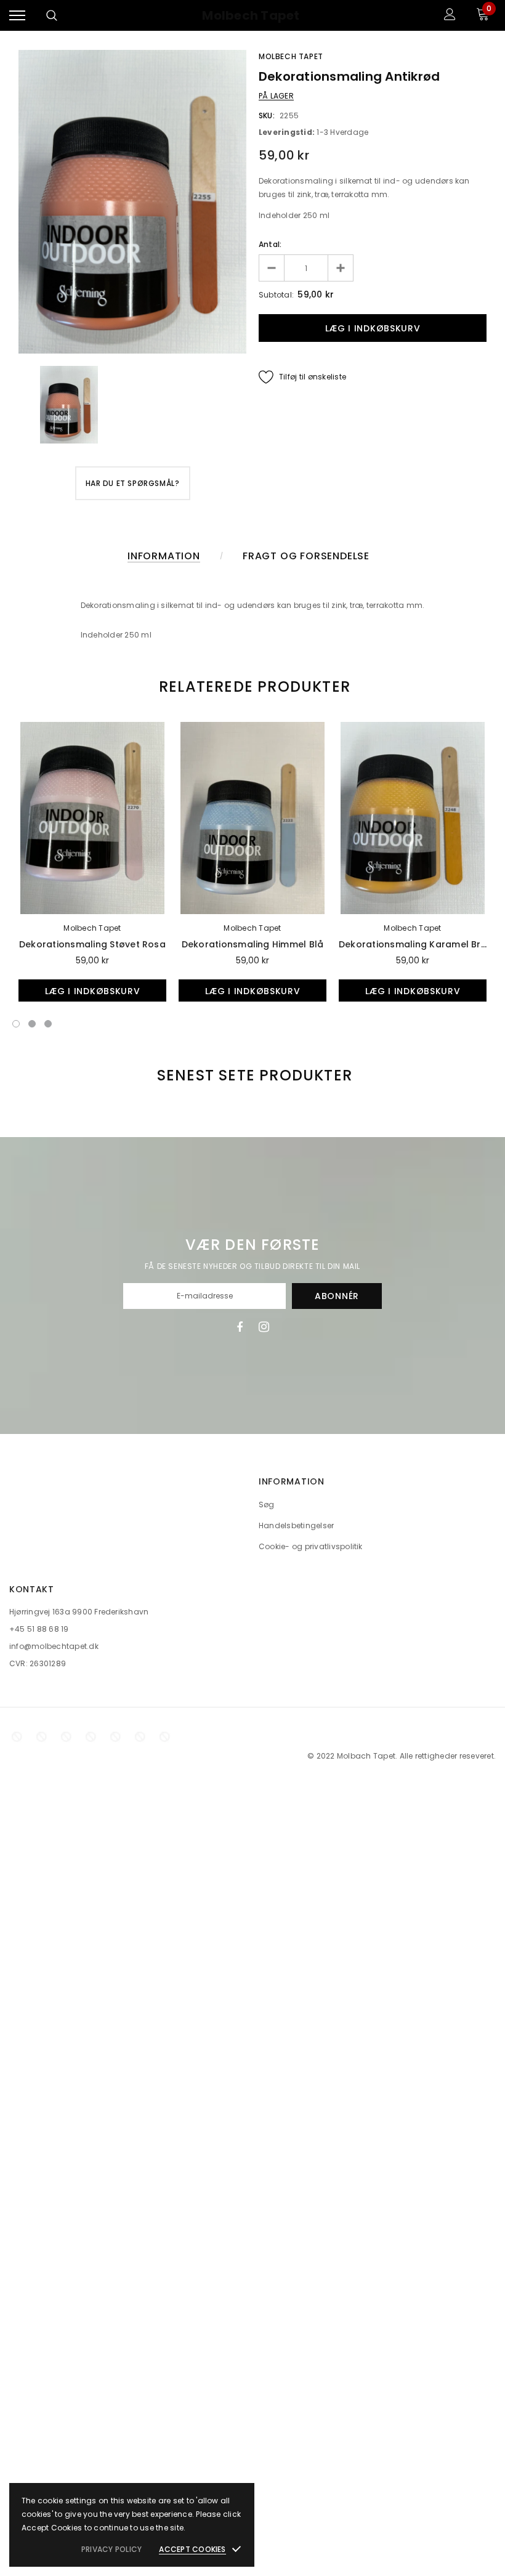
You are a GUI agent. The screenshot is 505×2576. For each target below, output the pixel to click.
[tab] (252, 687)
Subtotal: (276, 295)
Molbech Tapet (251, 16)
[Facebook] (240, 1327)
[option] (132, 202)
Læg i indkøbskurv (93, 991)
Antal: (270, 244)
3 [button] (48, 1024)
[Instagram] (264, 1327)
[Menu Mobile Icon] (17, 16)
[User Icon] (450, 16)
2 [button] (32, 1024)
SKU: (267, 115)
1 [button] (16, 1024)
